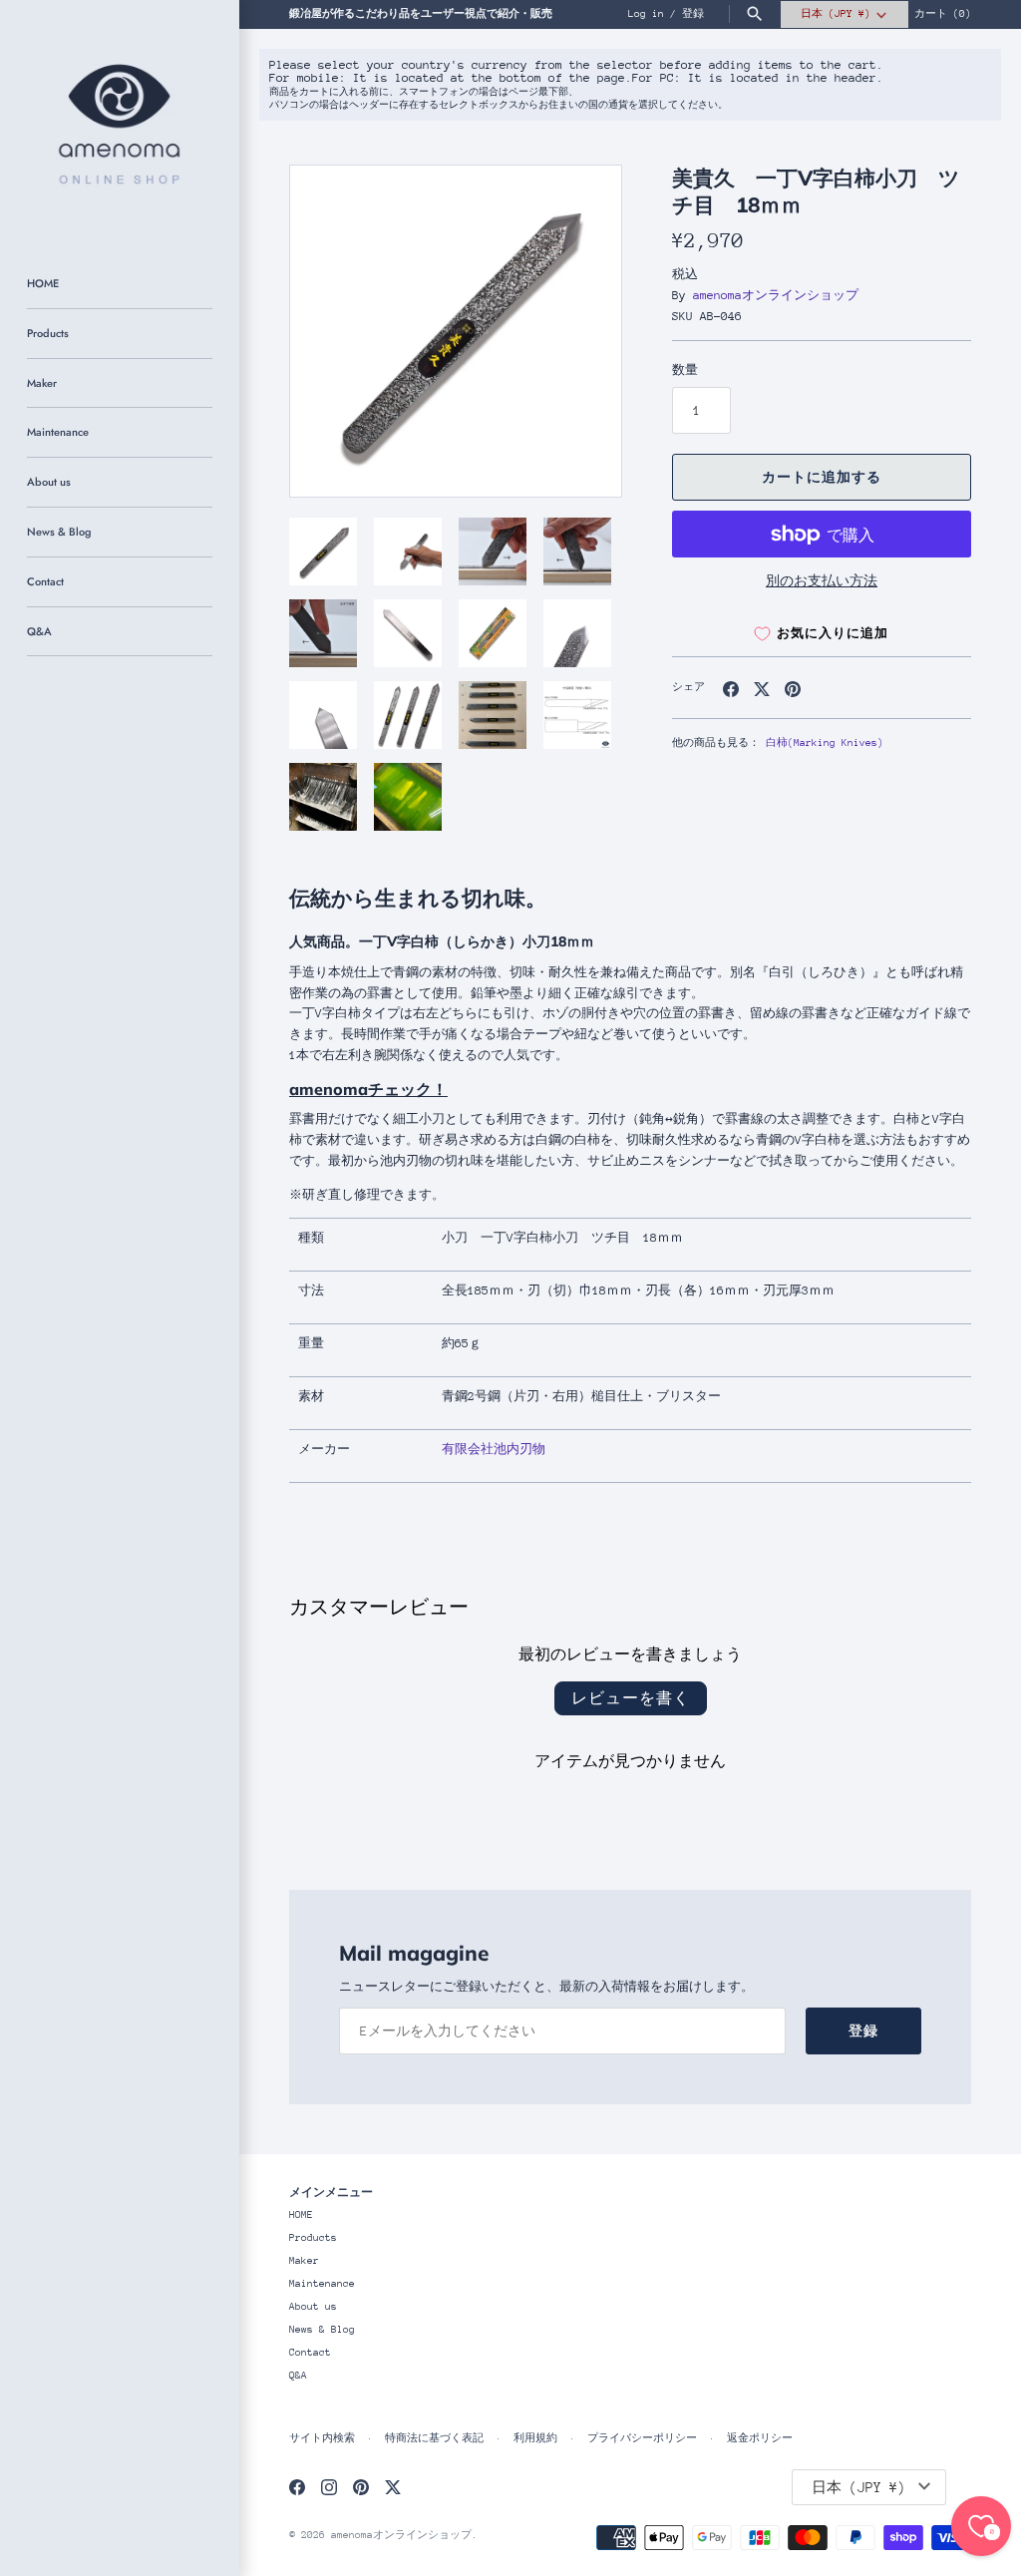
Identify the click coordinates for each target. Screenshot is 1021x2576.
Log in (646, 14)
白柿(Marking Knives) (825, 743)
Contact (45, 581)
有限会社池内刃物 (494, 1449)
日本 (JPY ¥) (836, 14)
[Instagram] (329, 2487)
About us (49, 482)
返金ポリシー (760, 2438)
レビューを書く (631, 1698)
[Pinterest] (361, 2487)
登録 (693, 14)
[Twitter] (393, 2487)
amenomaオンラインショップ (776, 295)
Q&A (39, 631)
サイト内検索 (322, 2438)
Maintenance (58, 432)
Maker (42, 383)
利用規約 (535, 2438)
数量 (685, 370)
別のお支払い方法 (822, 581)
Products (48, 333)
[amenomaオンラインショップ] (120, 120)
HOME (43, 283)
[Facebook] (297, 2487)
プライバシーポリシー (642, 2438)
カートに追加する (822, 477)
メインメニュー (331, 2192)
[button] (579, 331)
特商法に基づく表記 (434, 2438)
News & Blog (59, 532)
